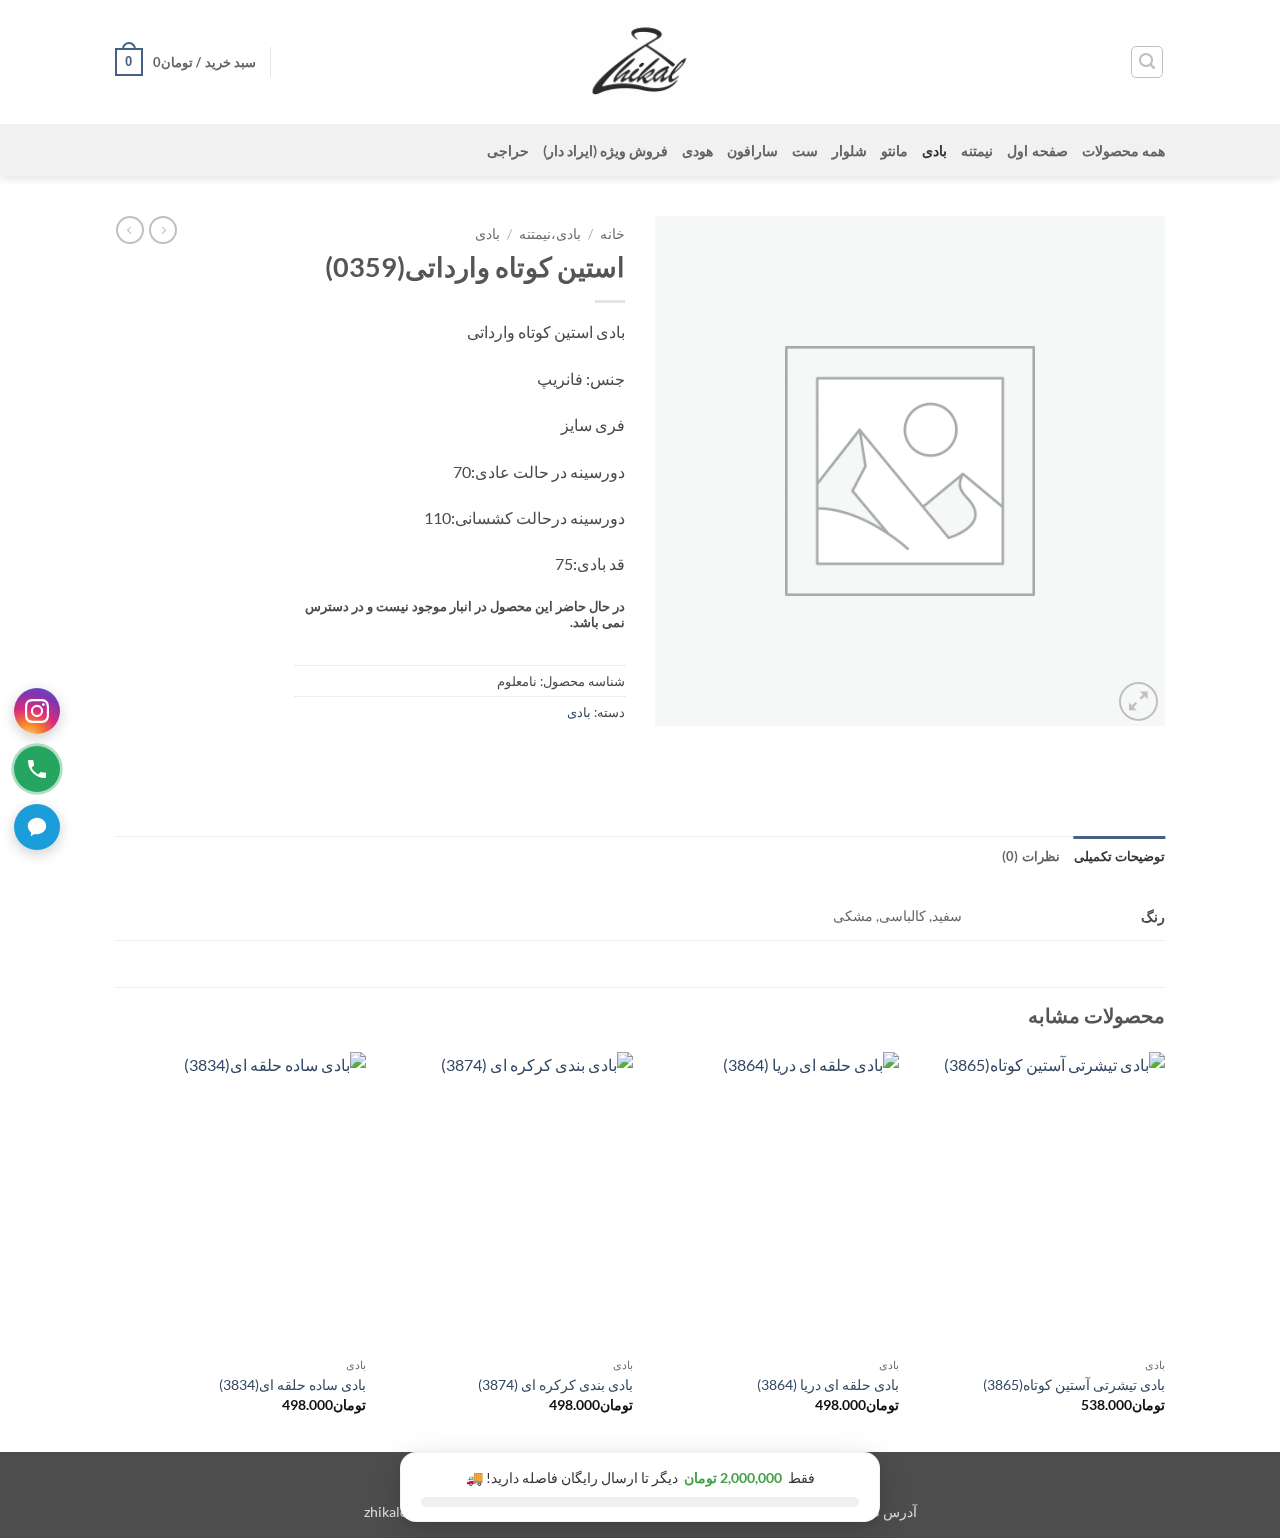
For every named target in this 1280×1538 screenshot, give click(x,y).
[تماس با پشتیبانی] (37, 769)
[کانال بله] (37, 827)
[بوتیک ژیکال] (640, 62)
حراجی (508, 150)
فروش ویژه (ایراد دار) (606, 150)
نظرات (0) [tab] (1030, 856)
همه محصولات (1123, 150)
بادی (934, 150)
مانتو (894, 150)
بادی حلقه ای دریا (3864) (828, 1384)
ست (805, 150)
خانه (612, 234)
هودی (697, 150)
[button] (1147, 62)
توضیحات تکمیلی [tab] (1119, 856)
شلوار (849, 150)
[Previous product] (130, 230)
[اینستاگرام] (37, 711)
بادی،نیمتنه (550, 234)
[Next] (121, 1250)
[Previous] (1164, 1250)
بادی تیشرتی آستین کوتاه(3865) (1074, 1384)
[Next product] (163, 230)
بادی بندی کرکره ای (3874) (555, 1384)
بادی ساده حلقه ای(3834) (292, 1384)
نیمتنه (977, 150)
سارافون (752, 150)
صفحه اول (1037, 150)
